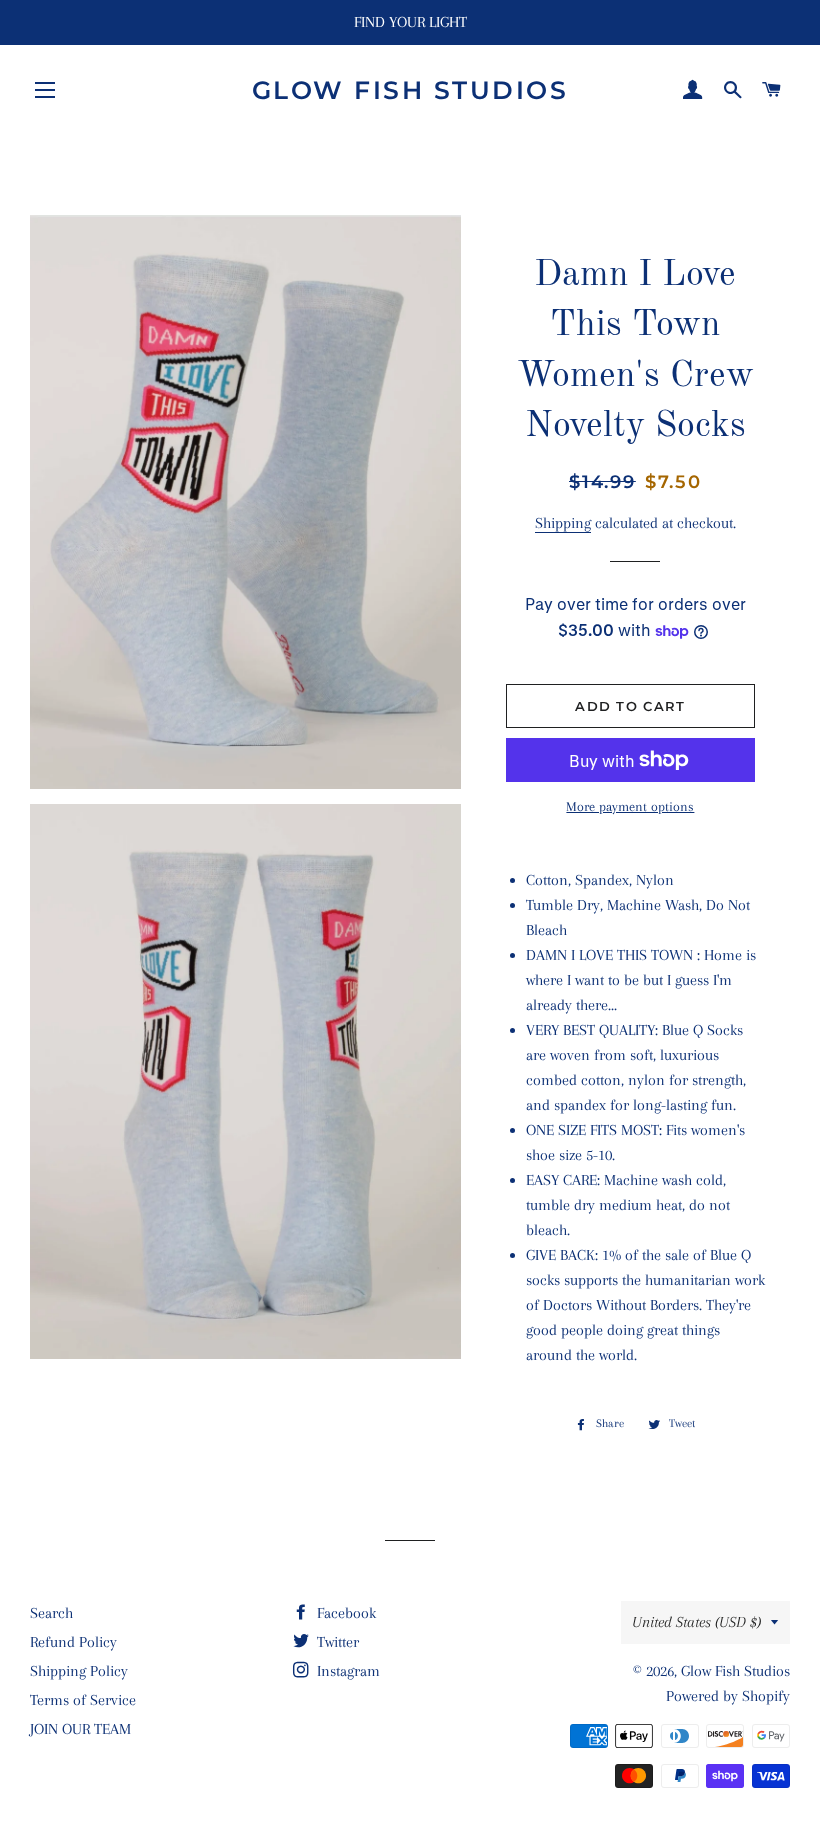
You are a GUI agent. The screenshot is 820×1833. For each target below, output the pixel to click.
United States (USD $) (696, 1622)
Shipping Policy (79, 1671)
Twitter (336, 1642)
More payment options (630, 806)
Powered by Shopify (728, 1696)
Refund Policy (73, 1642)
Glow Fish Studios (410, 90)
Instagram (346, 1671)
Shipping (563, 523)
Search (51, 1613)
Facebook (344, 1613)
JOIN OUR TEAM (80, 1729)
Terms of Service (83, 1700)
